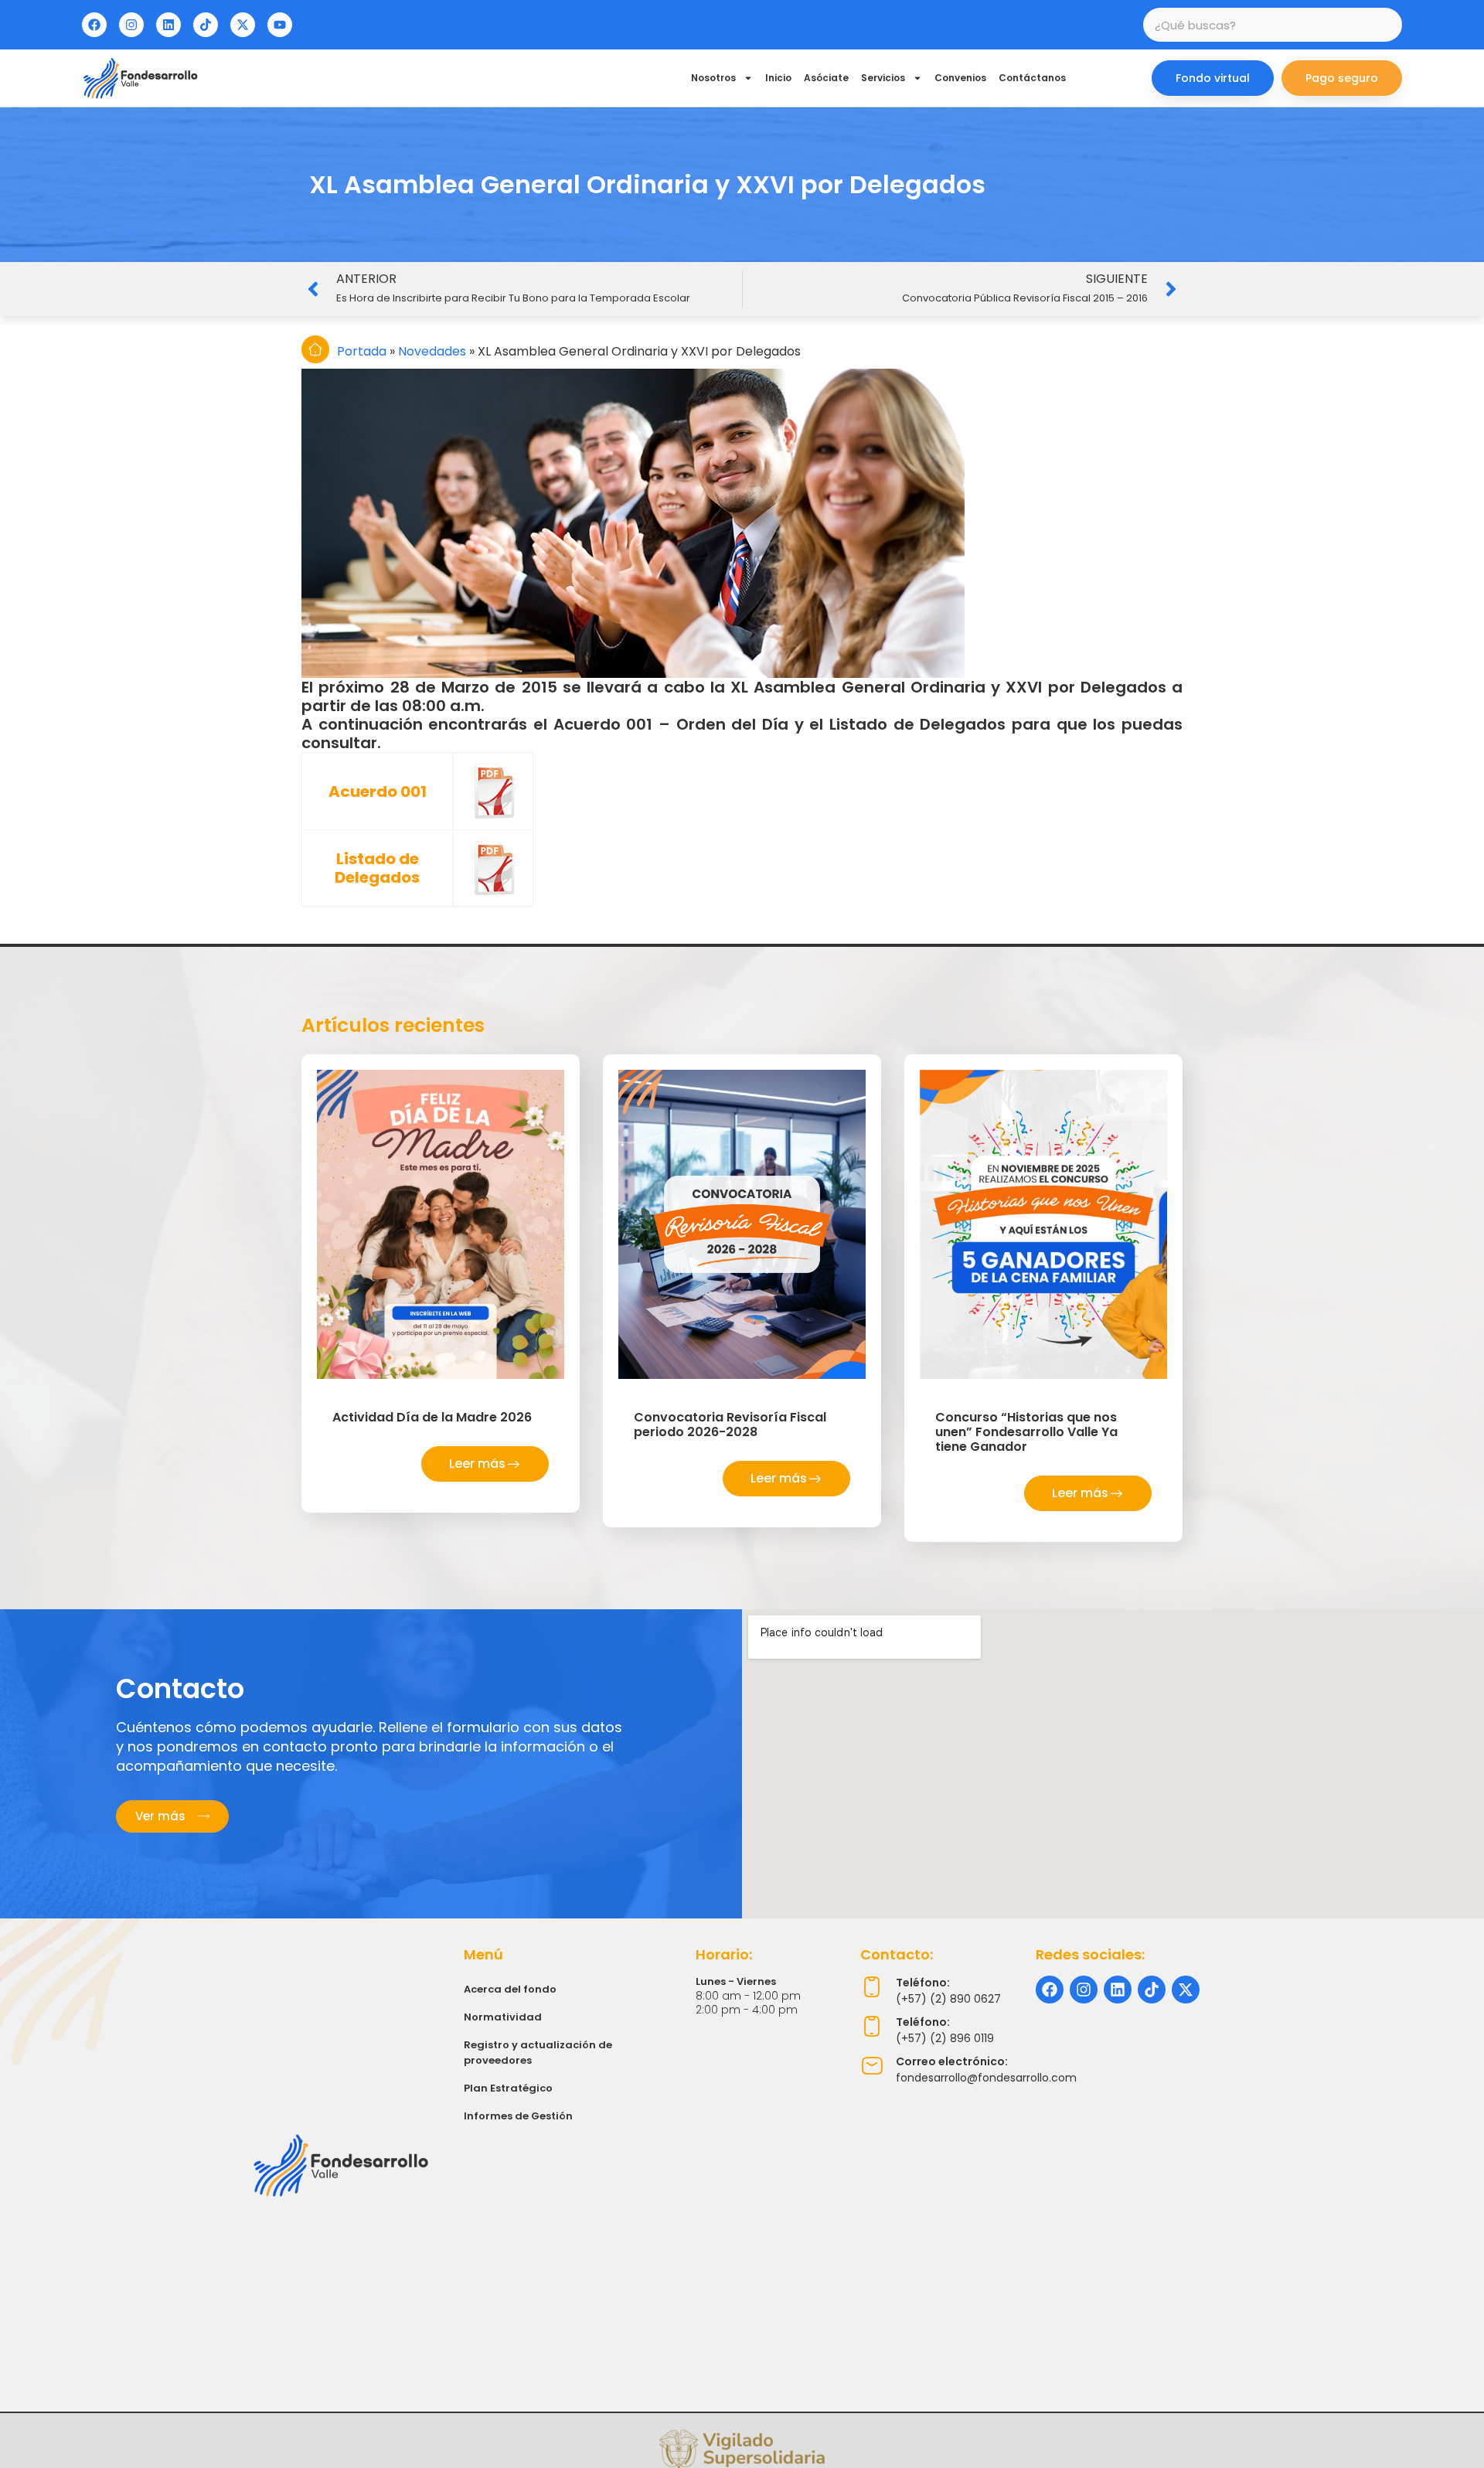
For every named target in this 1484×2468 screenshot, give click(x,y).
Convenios (960, 78)
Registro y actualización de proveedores (538, 2053)
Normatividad (503, 2017)
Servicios (883, 78)
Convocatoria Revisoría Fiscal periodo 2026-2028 (730, 1425)
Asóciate (826, 78)
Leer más (477, 1464)
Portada (362, 351)
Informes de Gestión (518, 2116)
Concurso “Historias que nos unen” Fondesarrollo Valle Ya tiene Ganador (1026, 1432)
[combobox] (1273, 25)
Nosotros (713, 78)
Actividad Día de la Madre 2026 (432, 1417)
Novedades (432, 351)
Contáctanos (1032, 78)
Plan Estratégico (508, 2088)
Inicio (778, 78)
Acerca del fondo (510, 1989)
